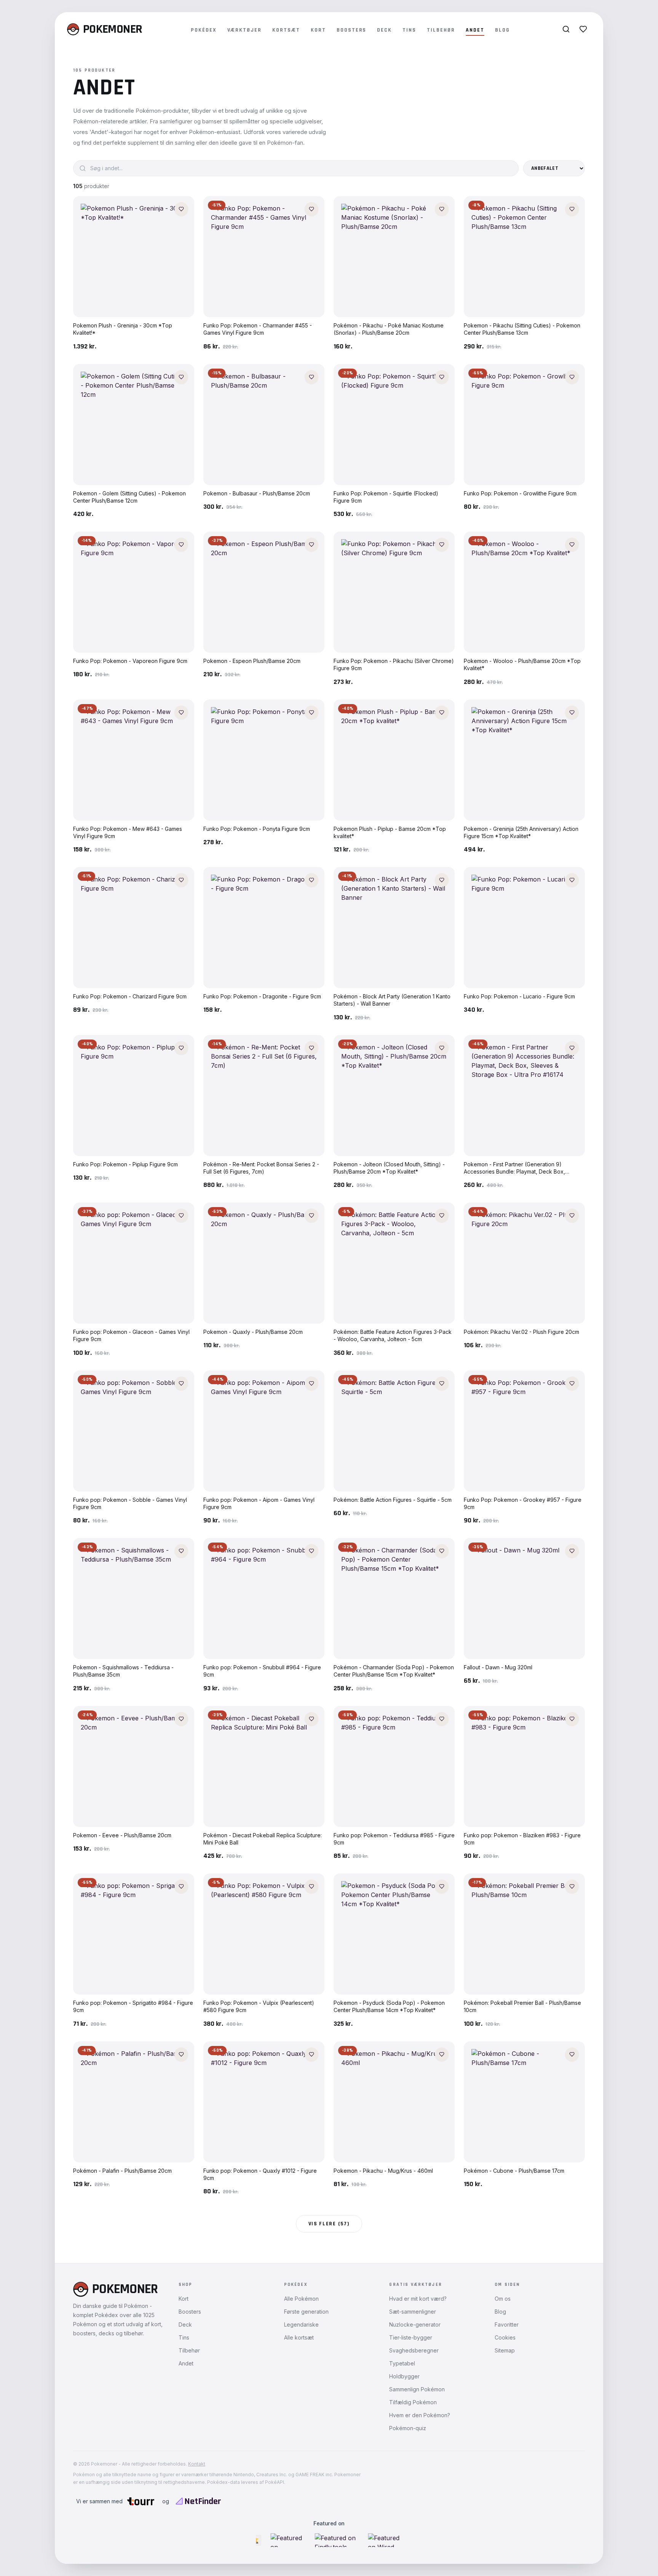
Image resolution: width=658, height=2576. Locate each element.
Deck (384, 30)
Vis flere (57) (329, 2224)
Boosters (352, 30)
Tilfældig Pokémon (413, 2402)
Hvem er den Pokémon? (420, 2415)
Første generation (306, 2312)
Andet (475, 30)
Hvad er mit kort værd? (418, 2299)
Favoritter (507, 2324)
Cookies (505, 2337)
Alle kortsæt (299, 2337)
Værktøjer (245, 30)
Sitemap (505, 2350)
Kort (318, 30)
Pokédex (204, 30)
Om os (503, 2299)
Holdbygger (404, 2376)
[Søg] (566, 29)
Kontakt (197, 2464)
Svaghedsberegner (414, 2350)
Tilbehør (441, 30)
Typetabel (402, 2363)
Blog (502, 30)
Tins (409, 30)
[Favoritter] (583, 29)
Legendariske (301, 2324)
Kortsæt (286, 30)
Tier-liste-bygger (411, 2337)
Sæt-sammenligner (413, 2312)
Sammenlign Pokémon (417, 2389)
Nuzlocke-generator (415, 2324)
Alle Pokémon (301, 2299)
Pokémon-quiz (408, 2428)
